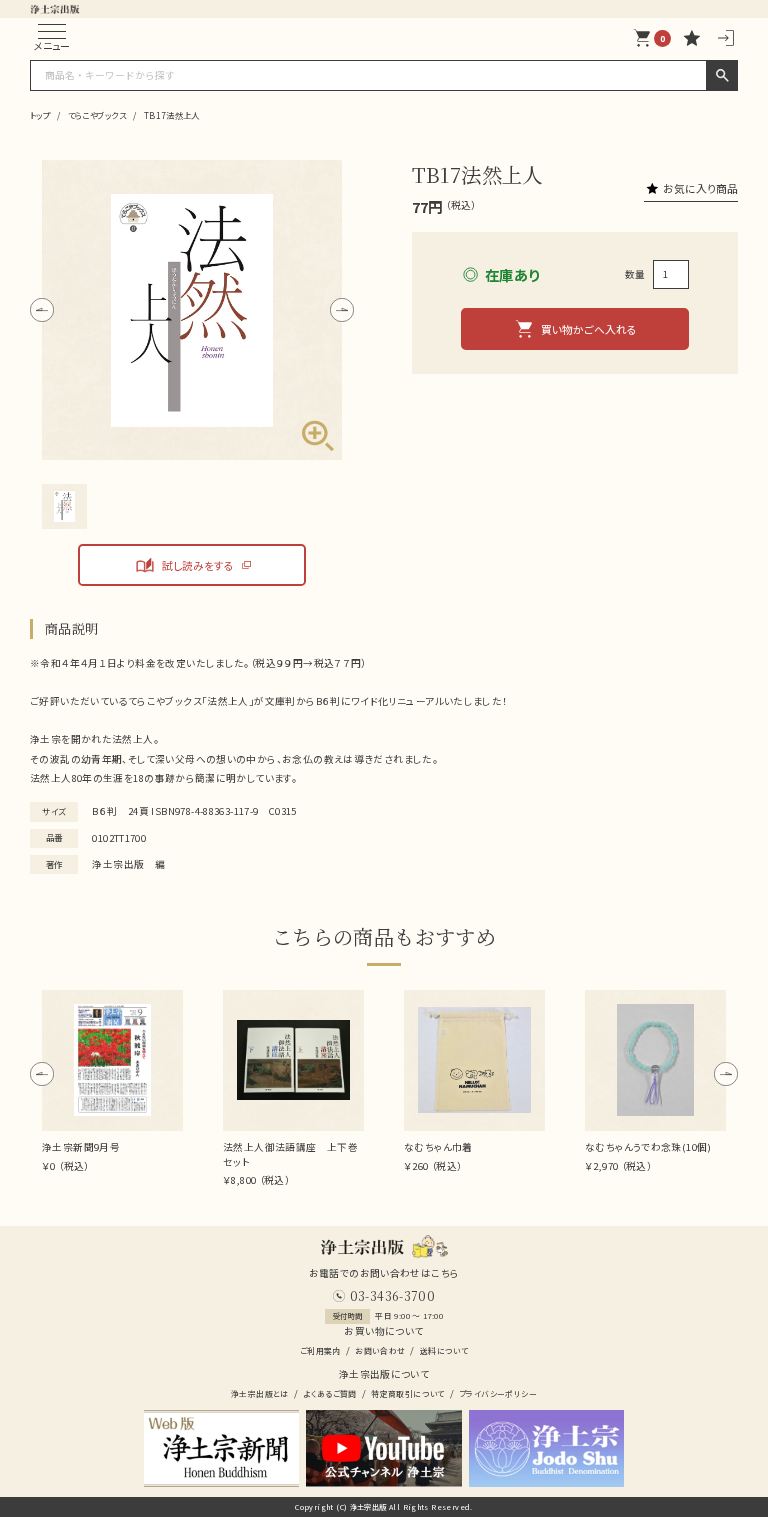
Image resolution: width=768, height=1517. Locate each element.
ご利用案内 (320, 1350)
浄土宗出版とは (260, 1393)
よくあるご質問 (330, 1393)
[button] (42, 310)
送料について (444, 1350)
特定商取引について (407, 1393)
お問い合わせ (380, 1350)
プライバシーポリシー (498, 1393)
